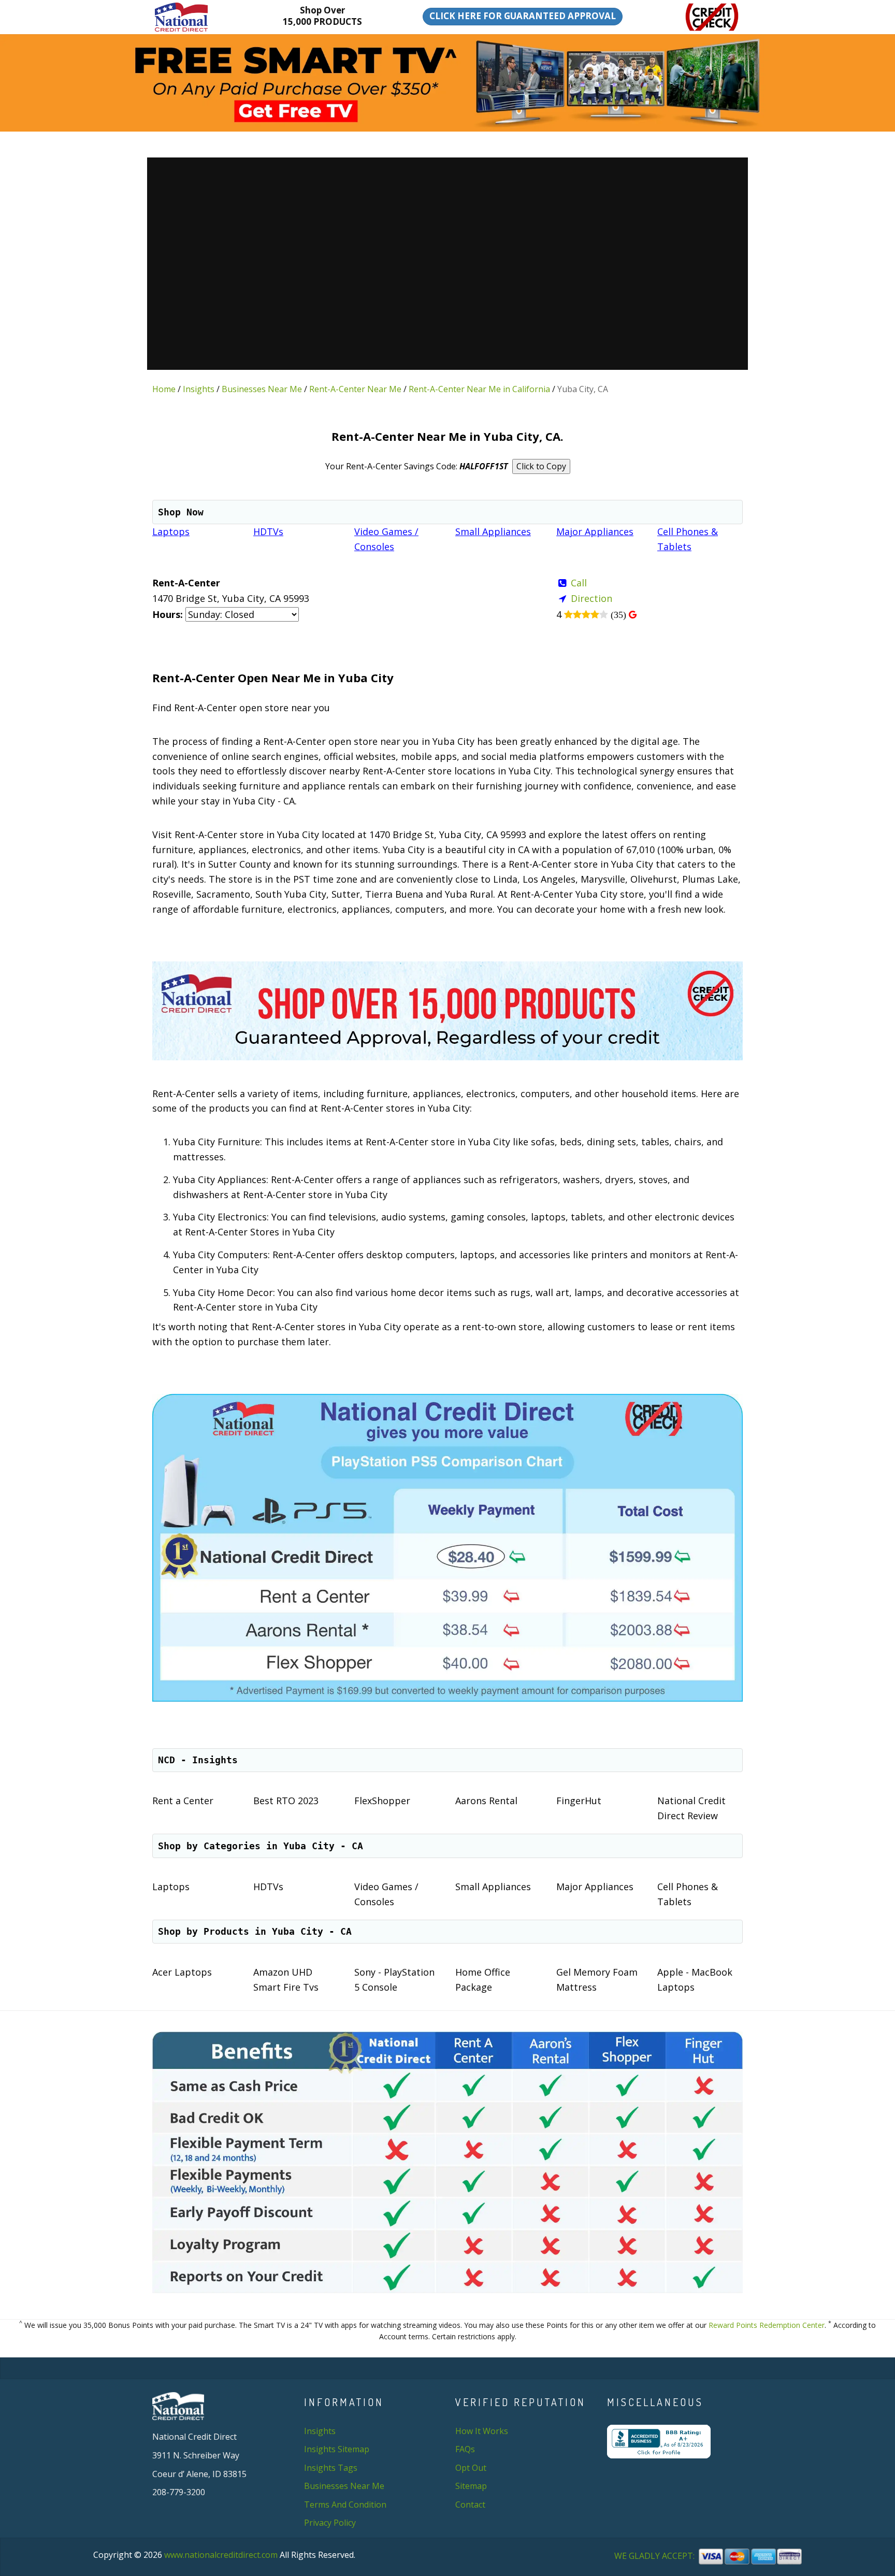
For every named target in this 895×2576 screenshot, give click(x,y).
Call (579, 583)
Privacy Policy (330, 2523)
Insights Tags (331, 2468)
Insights (199, 389)
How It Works (482, 2431)
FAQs (465, 2449)
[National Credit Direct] (197, 17)
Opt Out (471, 2468)
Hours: (168, 614)
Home (164, 389)
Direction (591, 598)
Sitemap (471, 2486)
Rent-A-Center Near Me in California (479, 389)
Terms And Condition (345, 2505)
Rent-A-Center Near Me (355, 389)
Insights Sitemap (337, 2449)
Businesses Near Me (262, 389)
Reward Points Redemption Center (767, 2325)
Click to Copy (541, 466)
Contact (470, 2505)
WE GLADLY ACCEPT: (655, 2556)
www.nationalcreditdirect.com (221, 2555)
